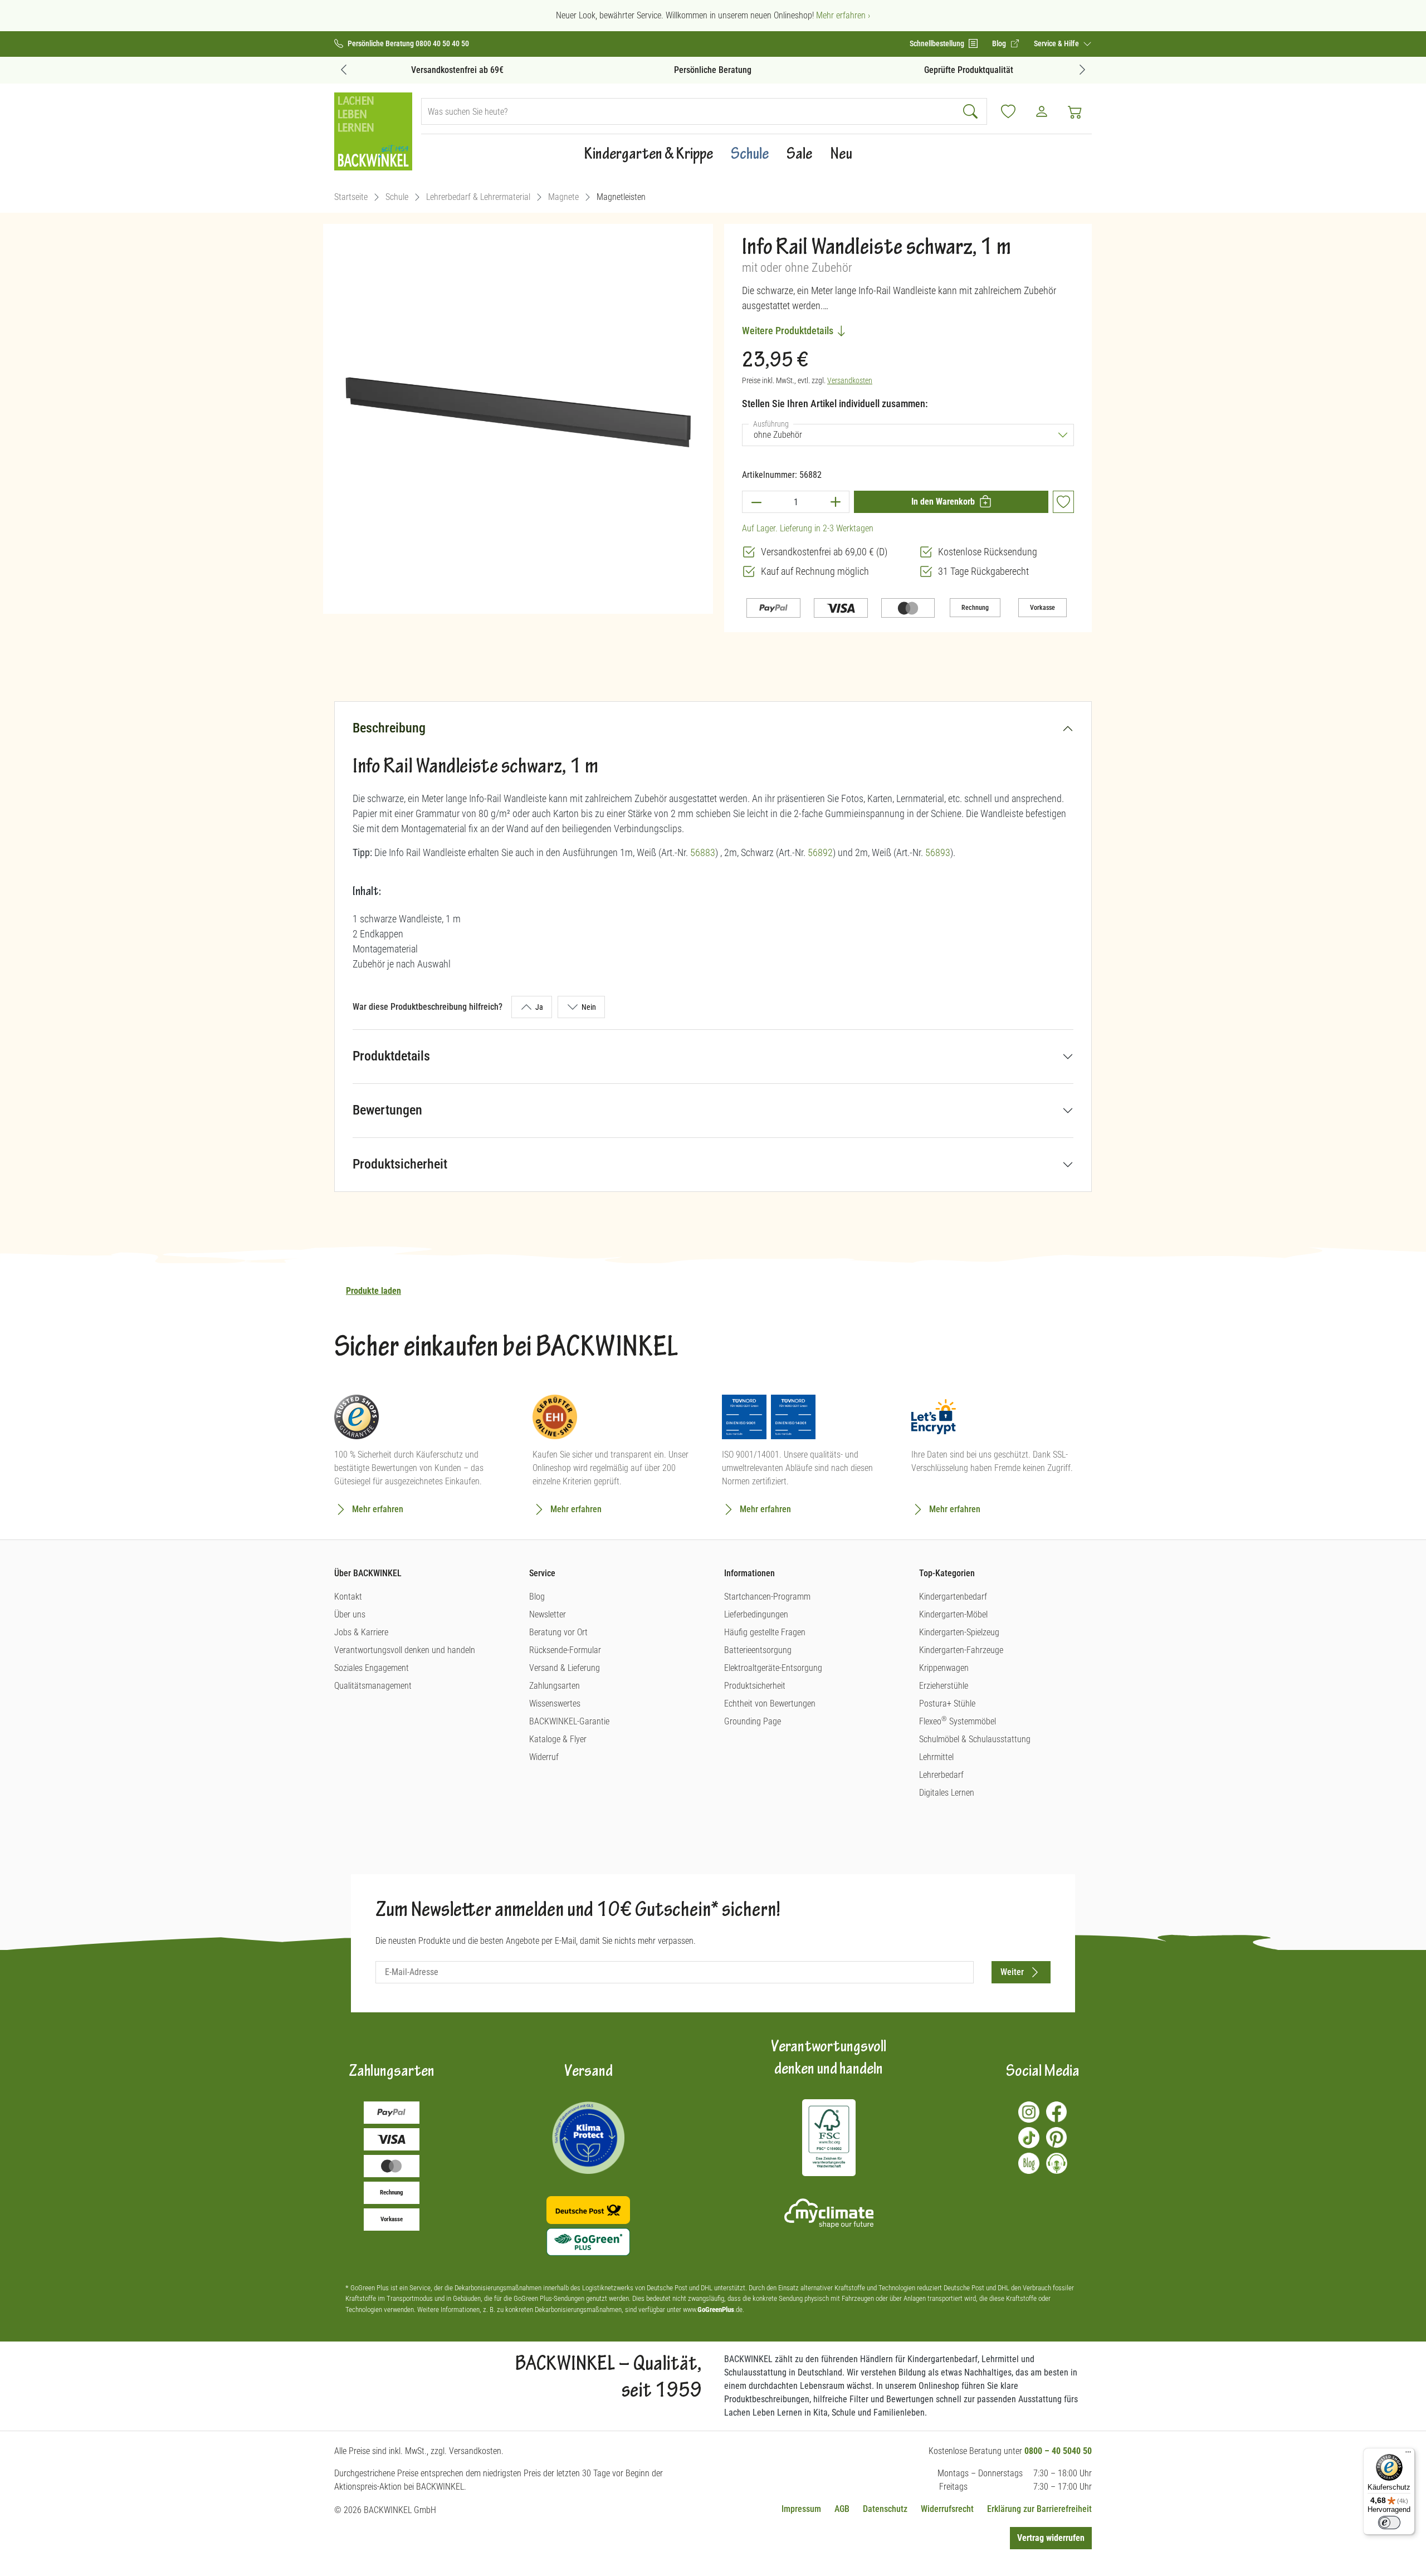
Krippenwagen (944, 1668)
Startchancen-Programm (767, 1597)
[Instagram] (1029, 2112)
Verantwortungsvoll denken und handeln (405, 1650)
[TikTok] (1029, 2138)
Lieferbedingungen (756, 1614)
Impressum (801, 2509)
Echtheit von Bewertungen (770, 1704)
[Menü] (1408, 2455)
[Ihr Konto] (1042, 111)
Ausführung (773, 424)
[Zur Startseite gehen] (373, 131)
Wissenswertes (555, 1704)
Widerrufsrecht (947, 2509)
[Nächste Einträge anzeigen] (1082, 69)
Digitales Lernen (947, 1793)
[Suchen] (972, 111)
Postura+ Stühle (947, 1704)
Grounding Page (753, 1721)
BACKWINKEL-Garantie (569, 1721)
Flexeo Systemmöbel (958, 1721)
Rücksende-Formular (565, 1650)
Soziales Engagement (372, 1668)
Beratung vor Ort (558, 1632)
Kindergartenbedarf (953, 1597)
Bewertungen (387, 1110)
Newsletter (548, 1614)
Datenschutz (885, 2509)
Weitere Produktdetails (789, 331)
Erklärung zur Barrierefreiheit (1039, 2509)
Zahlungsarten (555, 1686)
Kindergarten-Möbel (953, 1614)
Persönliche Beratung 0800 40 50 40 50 (408, 44)
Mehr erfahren (378, 1509)
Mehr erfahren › (843, 15)
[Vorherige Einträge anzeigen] (344, 69)
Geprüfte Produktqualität (713, 70)
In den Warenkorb (943, 502)
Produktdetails (391, 1056)
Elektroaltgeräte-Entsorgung (773, 1668)
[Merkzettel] (1008, 111)
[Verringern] (756, 502)
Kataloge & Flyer (558, 1739)
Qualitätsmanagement (373, 1686)
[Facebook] (1057, 2112)
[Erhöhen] (836, 502)
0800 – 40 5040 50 (1058, 2451)
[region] (518, 414)
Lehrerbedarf (941, 1775)
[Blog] (1029, 2163)
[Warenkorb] (1075, 111)
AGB (842, 2509)
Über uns (350, 1614)
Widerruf (544, 1757)
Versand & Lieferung (565, 1668)
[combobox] (689, 111)
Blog (537, 1597)
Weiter (1012, 1972)
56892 (820, 852)
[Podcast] (1057, 2163)
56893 (938, 852)
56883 (703, 852)
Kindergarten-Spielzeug (959, 1632)
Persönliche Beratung (458, 70)
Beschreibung (389, 728)
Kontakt (348, 1597)
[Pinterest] (1057, 2138)
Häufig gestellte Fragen (765, 1632)
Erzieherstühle (944, 1686)
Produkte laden (373, 1291)
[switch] (1389, 2523)
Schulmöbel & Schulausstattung (975, 1739)
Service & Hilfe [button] (1057, 43)
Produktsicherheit (400, 1164)
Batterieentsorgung (758, 1650)
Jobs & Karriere (361, 1632)
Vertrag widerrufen (1051, 2538)
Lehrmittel (936, 1757)
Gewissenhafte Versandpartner (968, 70)
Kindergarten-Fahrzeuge (961, 1650)
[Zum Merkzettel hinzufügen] (1063, 502)
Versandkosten (850, 380)
